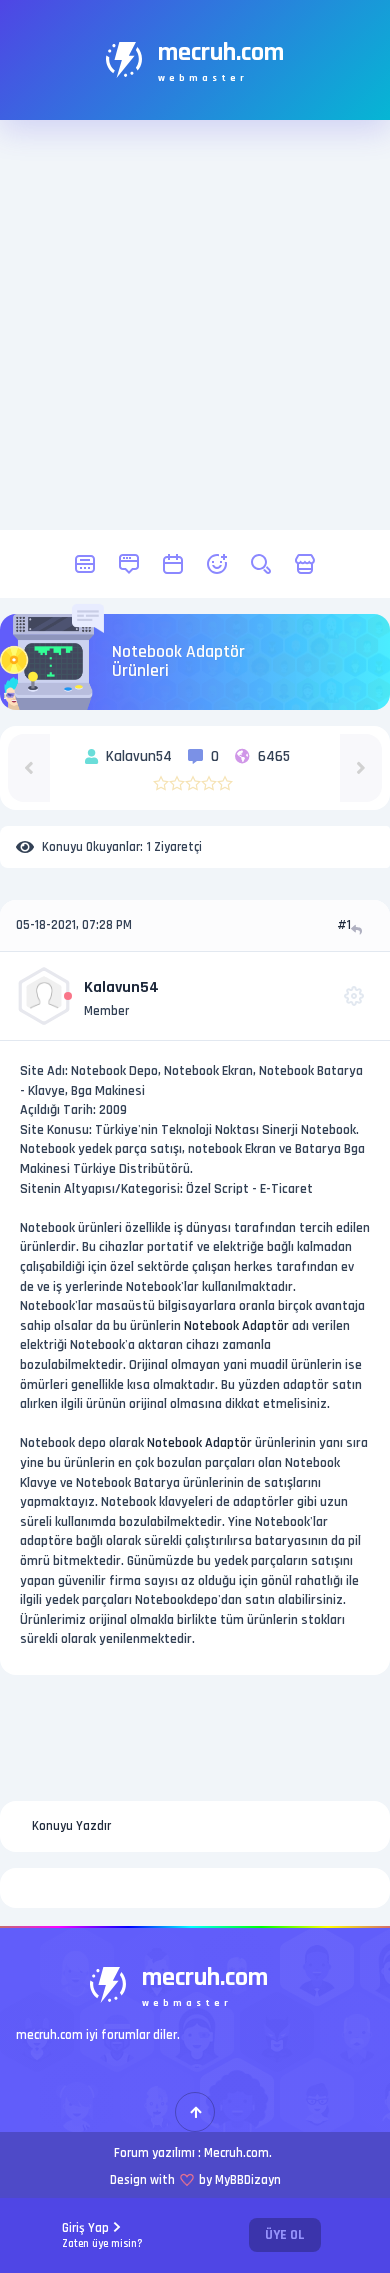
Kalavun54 (121, 987)
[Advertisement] (195, 325)
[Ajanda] (173, 564)
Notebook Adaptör (236, 1326)
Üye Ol (285, 2235)
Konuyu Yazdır (71, 1826)
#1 (344, 925)
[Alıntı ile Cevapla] (358, 929)
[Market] (305, 564)
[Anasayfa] (85, 564)
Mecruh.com (236, 2153)
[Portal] (129, 564)
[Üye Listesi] (217, 564)
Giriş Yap (102, 2235)
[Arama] (261, 564)
